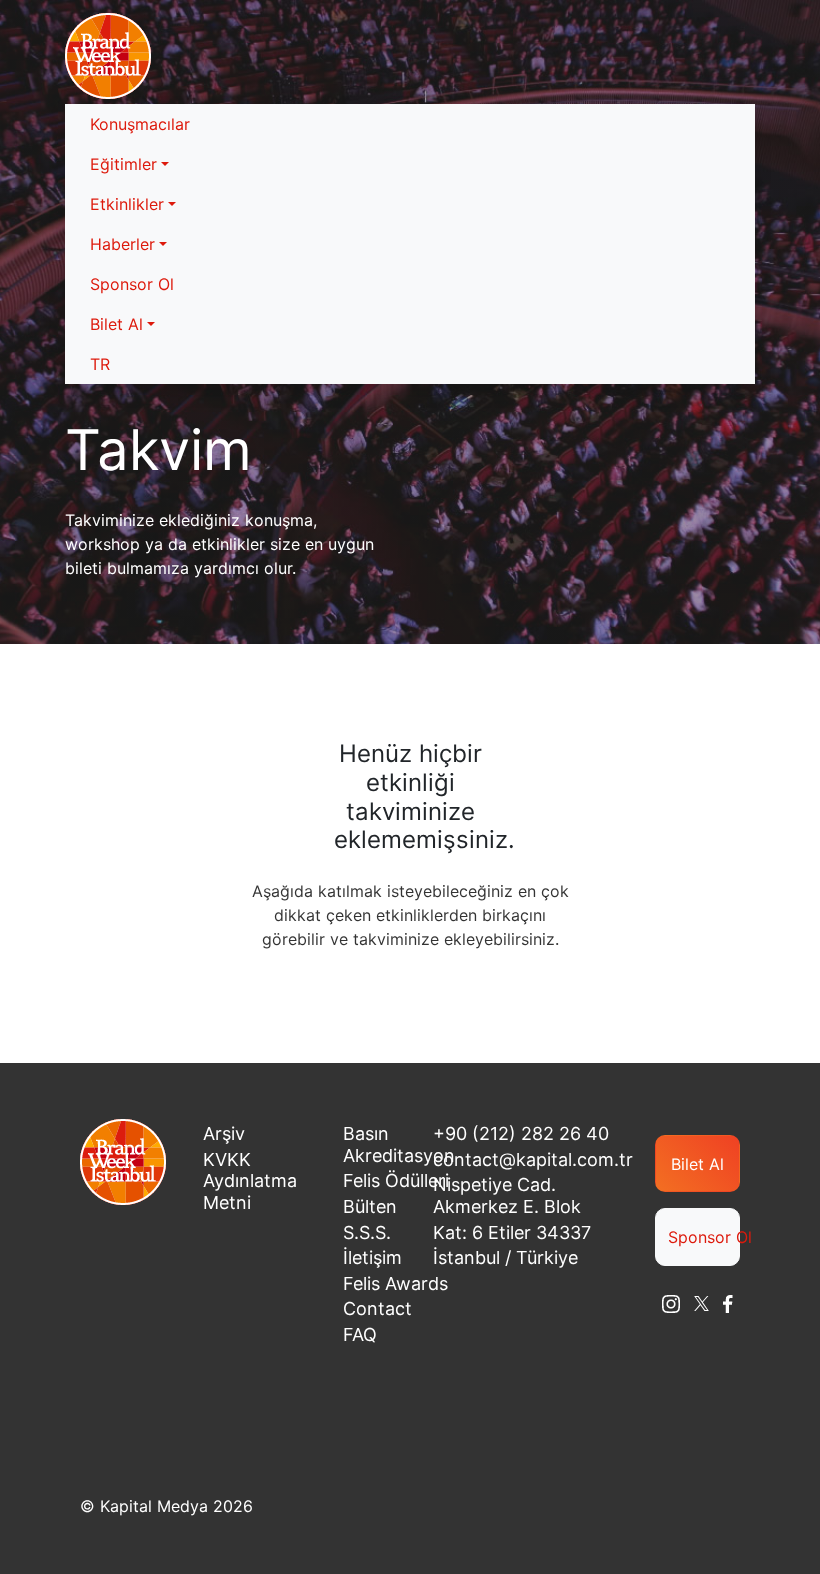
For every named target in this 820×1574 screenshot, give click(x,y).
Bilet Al (697, 1164)
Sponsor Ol (132, 284)
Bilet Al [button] (116, 324)
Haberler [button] (122, 244)
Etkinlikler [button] (127, 204)
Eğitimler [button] (123, 164)
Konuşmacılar (140, 124)
